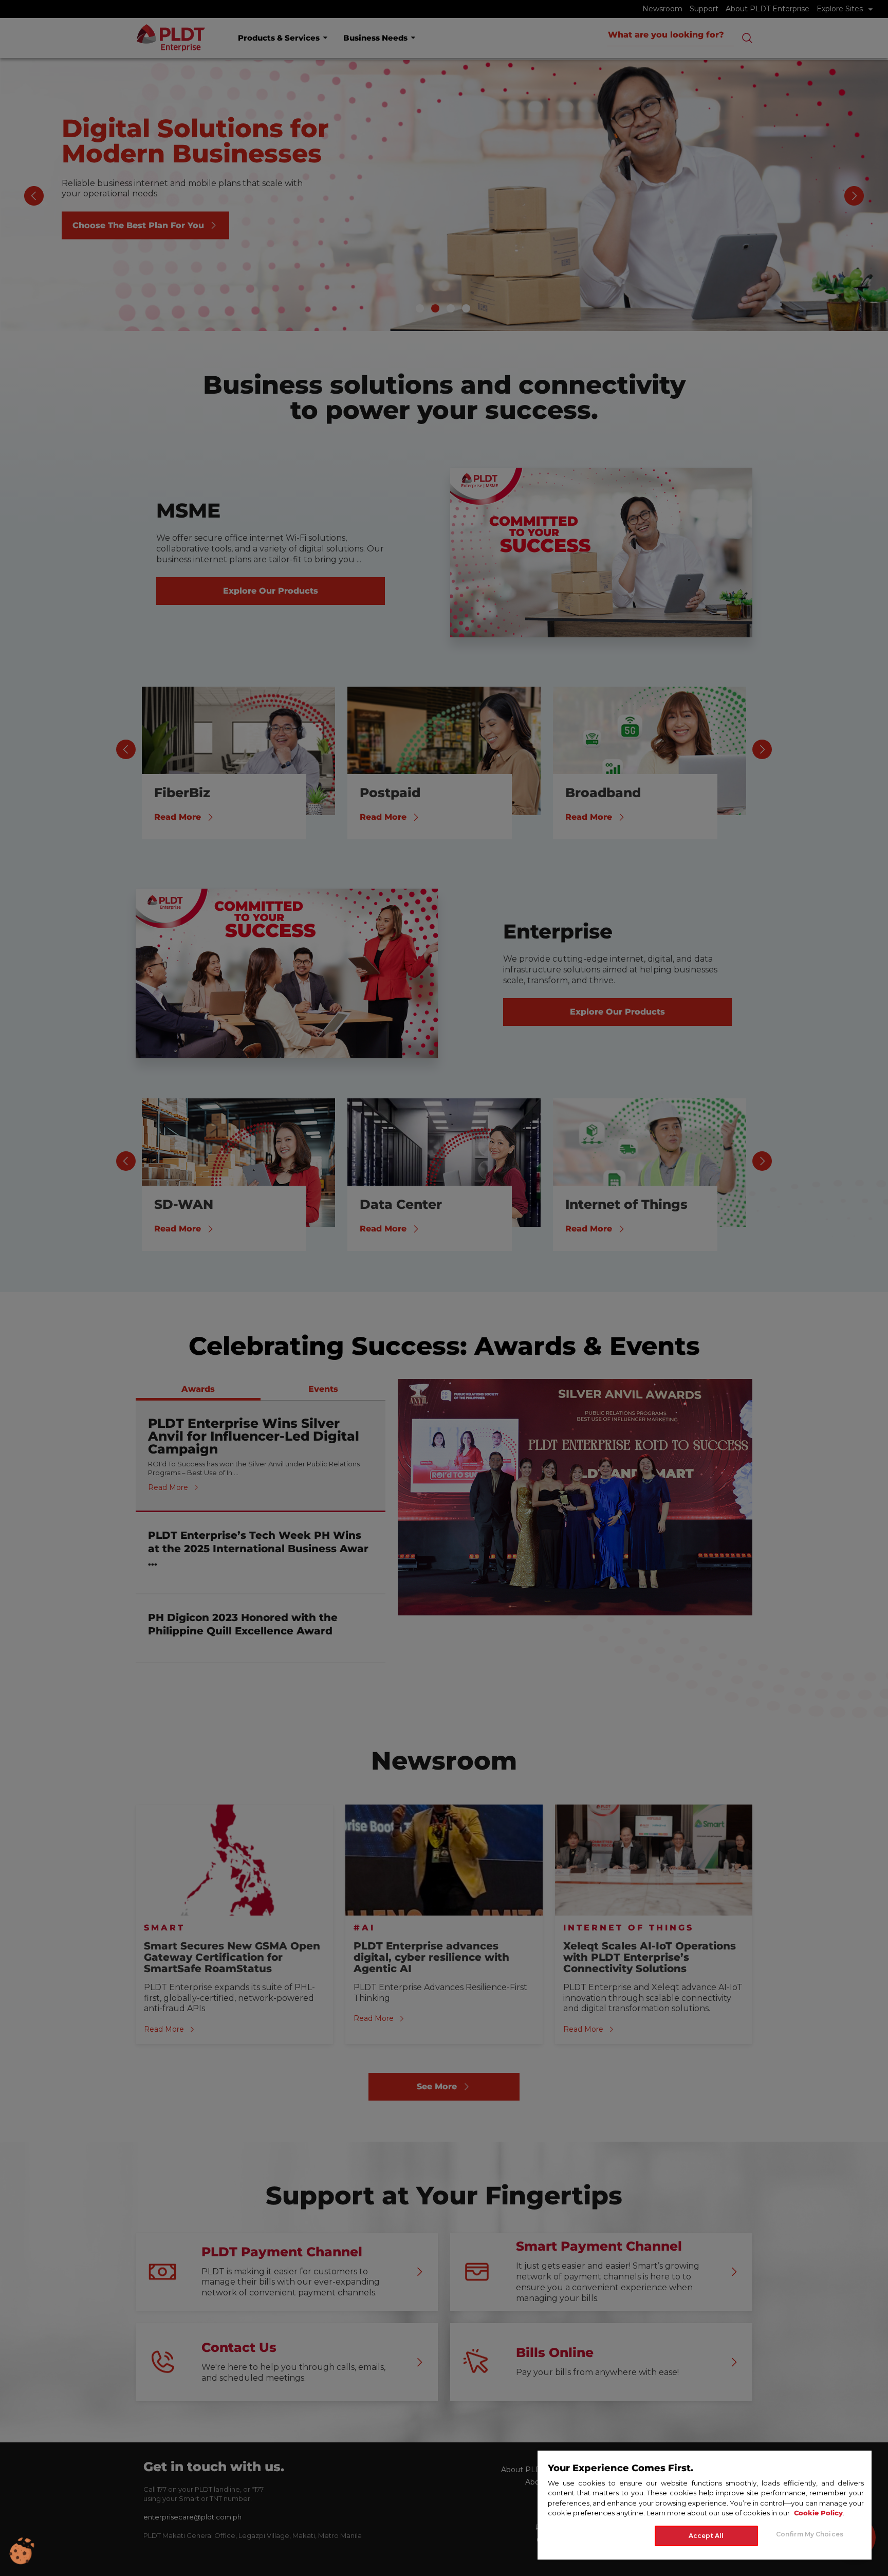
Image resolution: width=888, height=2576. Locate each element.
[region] (705, 2505)
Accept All (706, 2536)
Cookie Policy (818, 2513)
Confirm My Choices (810, 2534)
